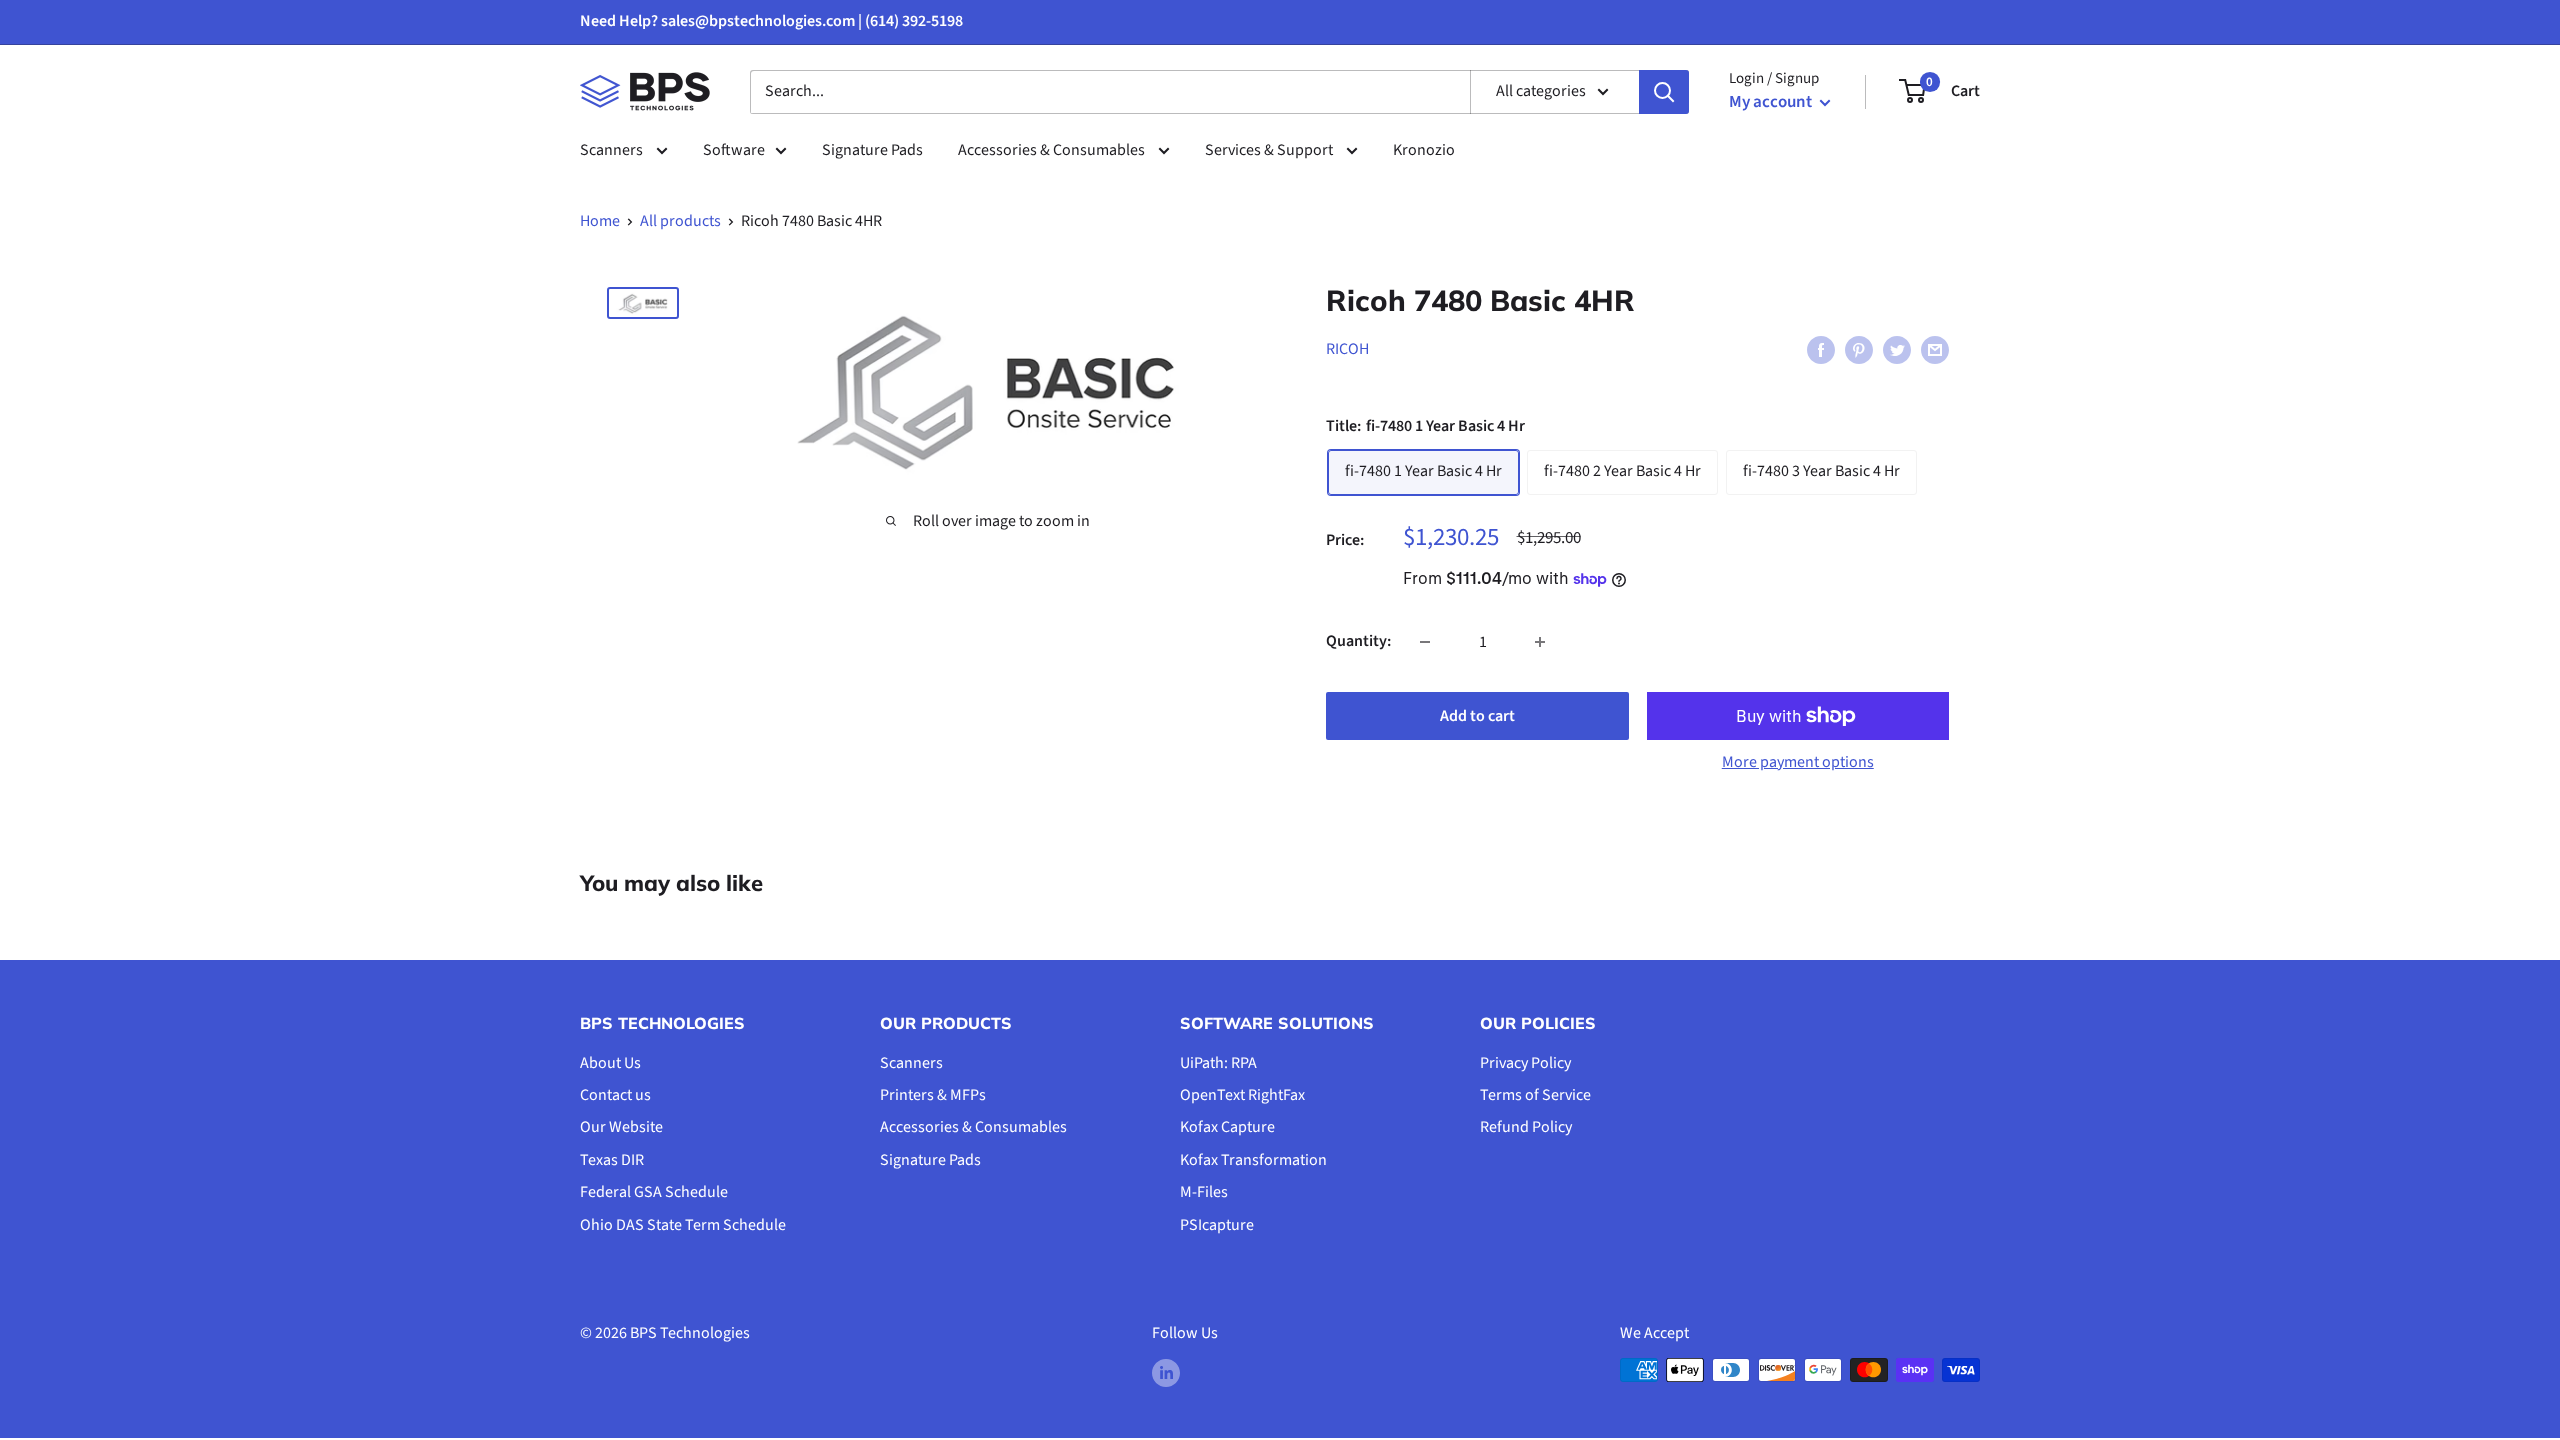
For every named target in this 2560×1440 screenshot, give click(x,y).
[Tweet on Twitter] (1897, 350)
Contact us (615, 1095)
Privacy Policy (1525, 1063)
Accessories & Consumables (1053, 150)
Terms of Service (1535, 1095)
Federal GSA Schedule (654, 1192)
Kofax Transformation (1253, 1160)
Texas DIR (612, 1160)
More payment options (1798, 762)
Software (734, 150)
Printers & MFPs (933, 1095)
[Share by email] (1935, 350)
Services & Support (1270, 150)
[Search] (1664, 92)
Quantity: (1358, 641)
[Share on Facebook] (1821, 350)
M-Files (1204, 1192)
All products (680, 221)
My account (1772, 102)
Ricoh (1347, 349)
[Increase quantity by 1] (1540, 642)
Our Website (621, 1127)
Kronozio (1424, 150)
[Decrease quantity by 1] (1425, 642)
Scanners (613, 150)
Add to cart (1477, 716)
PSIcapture (1217, 1225)
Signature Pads (872, 150)
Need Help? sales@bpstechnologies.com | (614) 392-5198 (771, 21)
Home (600, 221)
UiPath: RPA (1218, 1063)
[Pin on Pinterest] (1859, 350)
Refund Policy (1526, 1127)
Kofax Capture (1227, 1127)
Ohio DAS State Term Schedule (683, 1225)
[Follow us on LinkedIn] (1166, 1373)
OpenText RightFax (1242, 1095)
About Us (610, 1063)
